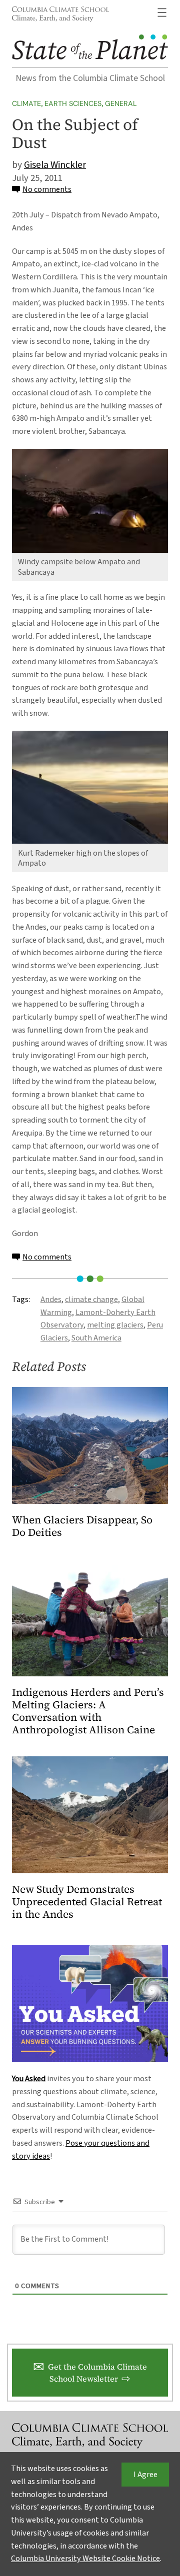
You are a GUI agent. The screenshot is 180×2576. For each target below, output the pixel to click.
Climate (26, 103)
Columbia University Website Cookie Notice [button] (85, 2559)
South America (96, 1338)
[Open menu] (162, 12)
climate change (91, 1299)
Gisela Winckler (55, 165)
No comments (47, 189)
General (121, 103)
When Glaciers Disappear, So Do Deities (82, 1526)
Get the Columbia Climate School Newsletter (97, 2373)
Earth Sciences (73, 103)
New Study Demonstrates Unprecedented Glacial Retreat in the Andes (87, 1902)
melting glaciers (115, 1325)
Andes (51, 1299)
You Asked (29, 2079)
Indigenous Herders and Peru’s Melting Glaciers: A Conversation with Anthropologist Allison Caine (88, 1711)
